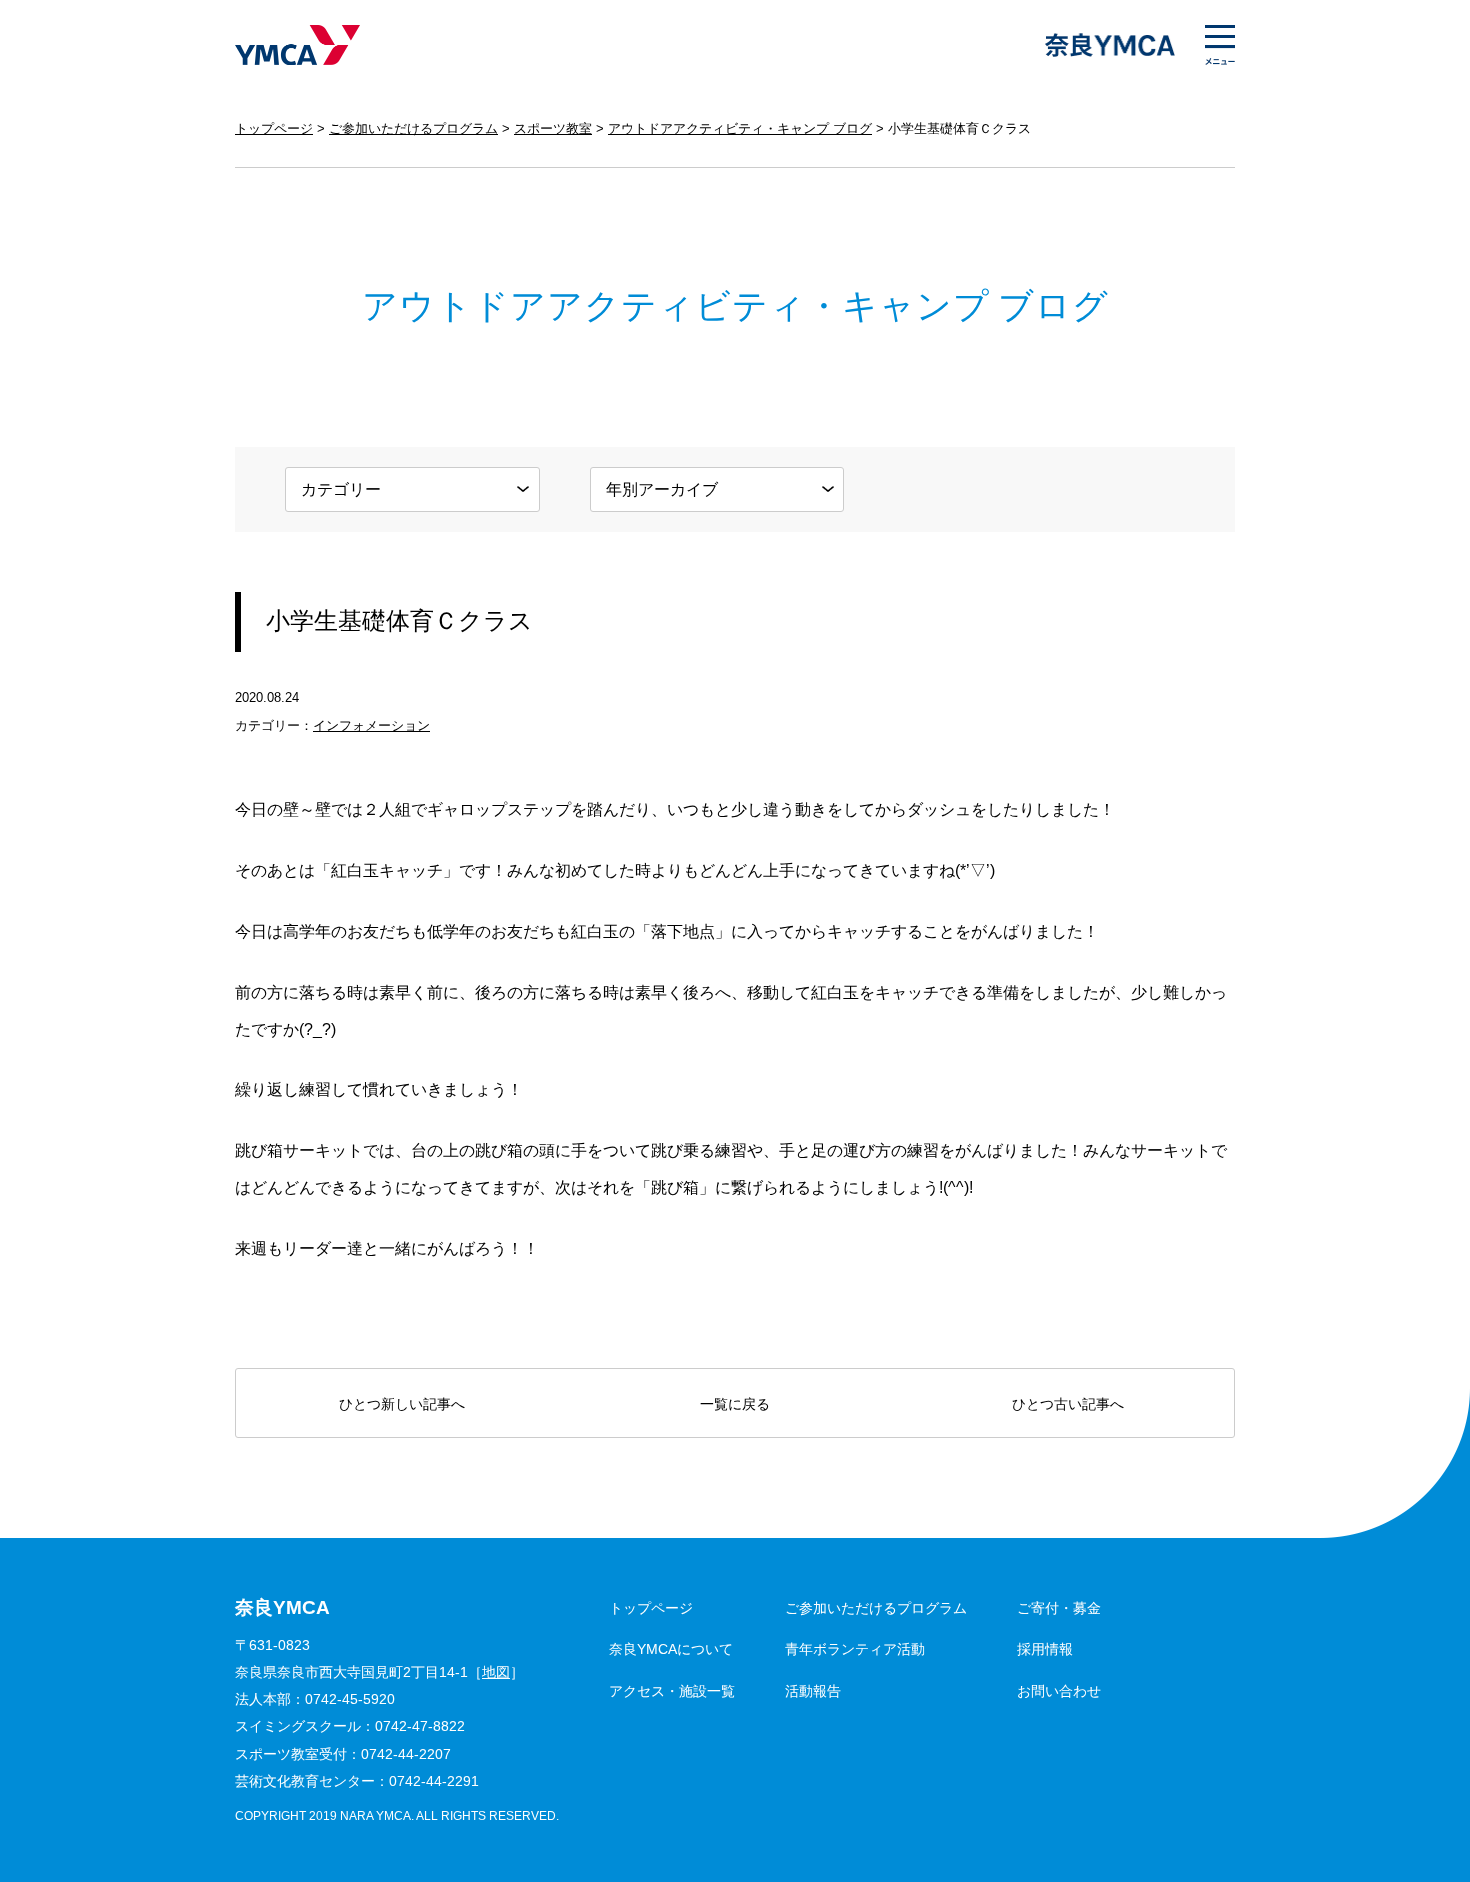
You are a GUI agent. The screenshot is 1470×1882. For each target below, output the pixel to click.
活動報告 (813, 1691)
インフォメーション (371, 725)
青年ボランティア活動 (855, 1649)
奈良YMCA (297, 45)
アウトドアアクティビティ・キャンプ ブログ (740, 128)
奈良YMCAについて (671, 1649)
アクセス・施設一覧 (672, 1691)
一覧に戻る (735, 1404)
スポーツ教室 (553, 128)
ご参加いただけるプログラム (413, 128)
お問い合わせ (1059, 1691)
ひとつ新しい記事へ (402, 1404)
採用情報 (1045, 1649)
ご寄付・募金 (1059, 1608)
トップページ (274, 128)
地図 (496, 1672)
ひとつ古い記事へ (1068, 1404)
